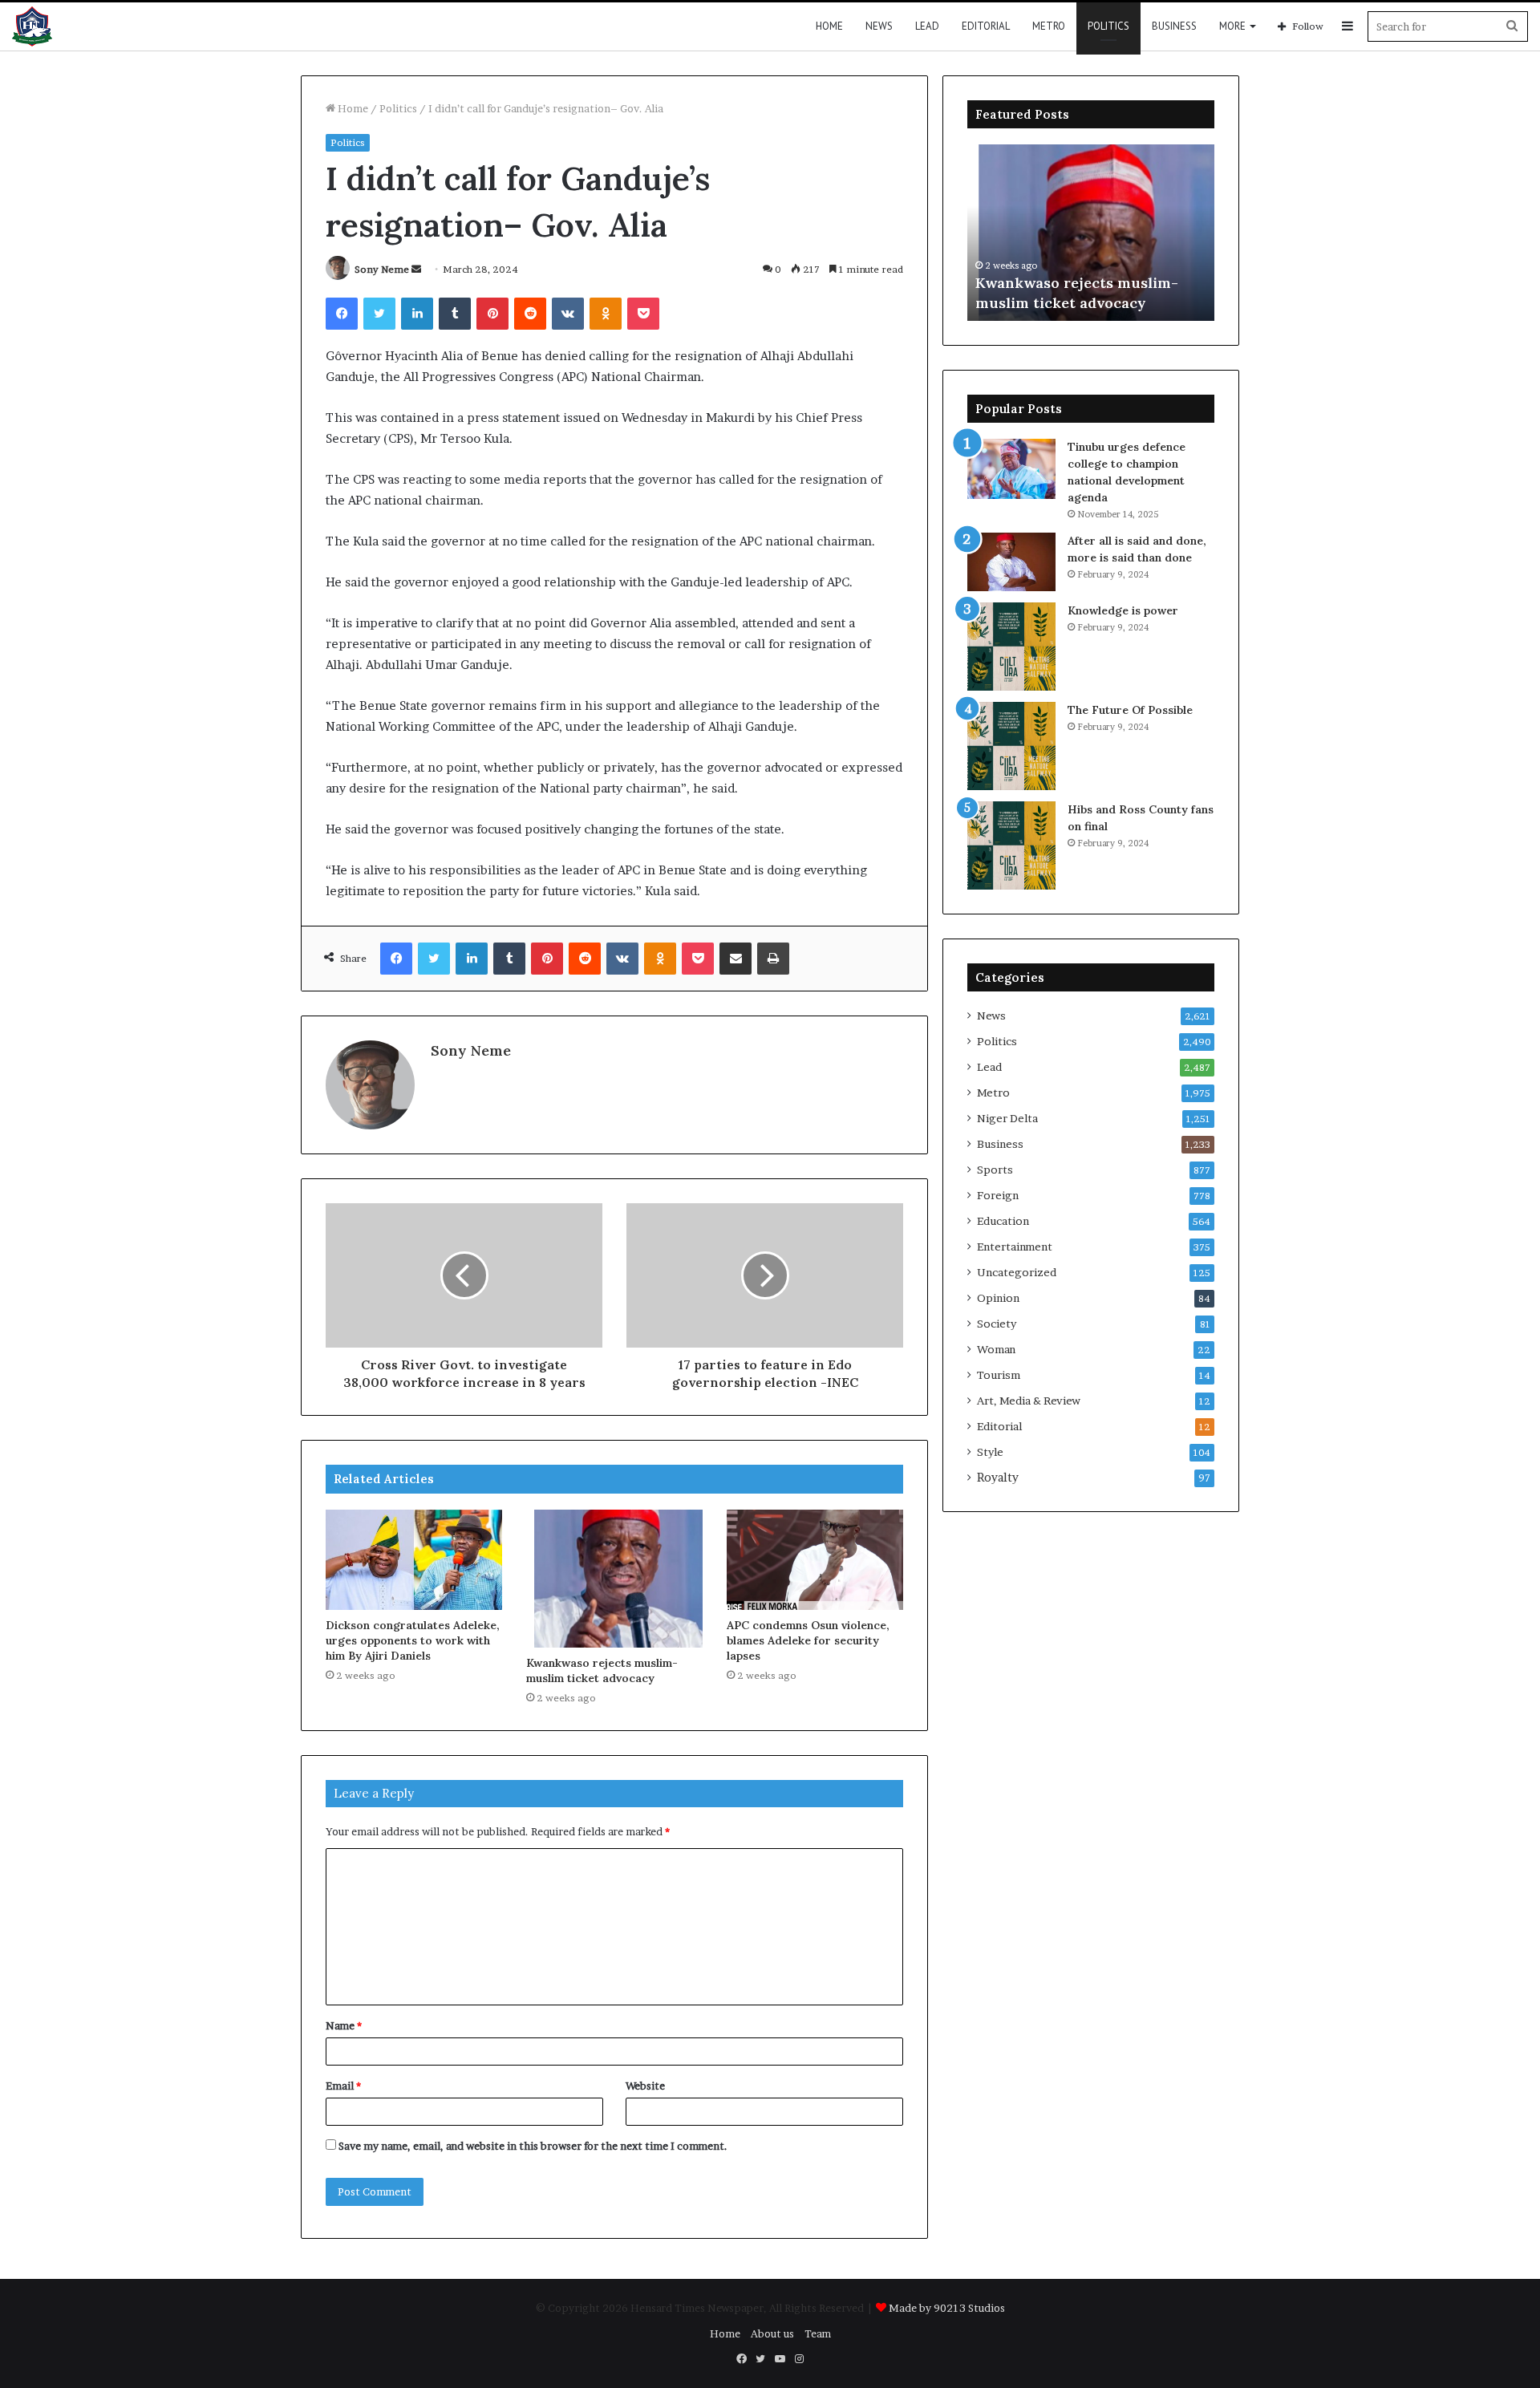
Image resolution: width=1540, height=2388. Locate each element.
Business (1174, 26)
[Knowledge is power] (1011, 647)
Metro (1049, 26)
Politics (1108, 26)
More (1232, 26)
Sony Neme (382, 269)
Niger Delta (1007, 1118)
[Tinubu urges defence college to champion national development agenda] (1011, 469)
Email (343, 2086)
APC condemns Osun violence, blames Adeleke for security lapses (808, 1640)
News (879, 26)
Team (818, 2333)
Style (990, 1452)
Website (645, 2086)
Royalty (998, 1478)
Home (829, 26)
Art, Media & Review (1029, 1401)
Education (1003, 1221)
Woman (996, 1349)
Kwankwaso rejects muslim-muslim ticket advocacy (602, 1670)
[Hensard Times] (32, 26)
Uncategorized (1017, 1272)
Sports (995, 1170)
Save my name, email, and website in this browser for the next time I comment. (533, 2146)
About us (772, 2333)
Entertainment (1015, 1247)
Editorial (986, 26)
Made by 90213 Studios (947, 2308)
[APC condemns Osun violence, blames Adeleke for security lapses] (815, 1559)
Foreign (998, 1195)
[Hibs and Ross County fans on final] (1011, 845)
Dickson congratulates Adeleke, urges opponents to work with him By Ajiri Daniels (413, 1640)
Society (997, 1324)
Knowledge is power (1123, 610)
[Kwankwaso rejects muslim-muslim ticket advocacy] (614, 1579)
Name (344, 2025)
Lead (927, 26)
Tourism (999, 1375)
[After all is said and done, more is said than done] (1011, 562)
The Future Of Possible (1130, 710)
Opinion (998, 1298)
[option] (1091, 233)
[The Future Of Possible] (1011, 746)
